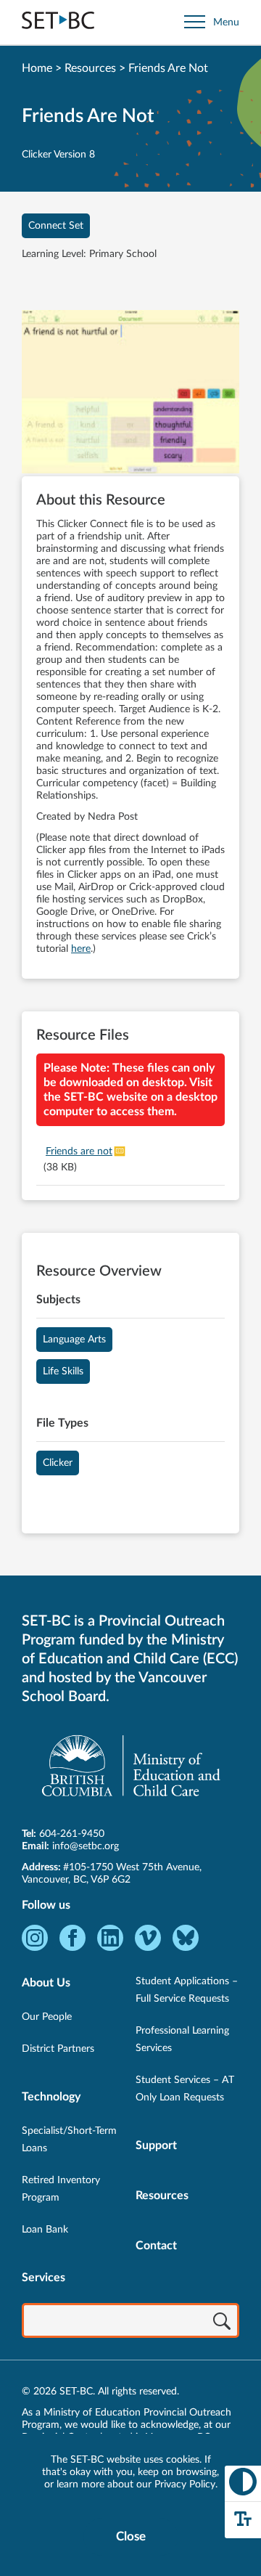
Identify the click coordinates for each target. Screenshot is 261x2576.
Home (37, 68)
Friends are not (79, 1152)
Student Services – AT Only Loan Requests (185, 2089)
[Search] (222, 2322)
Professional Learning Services (182, 2039)
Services (43, 2278)
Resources (90, 68)
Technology (51, 2097)
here (81, 949)
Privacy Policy (185, 2485)
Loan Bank (45, 2230)
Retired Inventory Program (61, 2189)
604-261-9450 (72, 1834)
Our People (47, 2017)
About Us (46, 1983)
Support (156, 2145)
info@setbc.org (86, 1846)
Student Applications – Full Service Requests (187, 1990)
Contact (156, 2246)
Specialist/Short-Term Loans (69, 2140)
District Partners (58, 2049)
